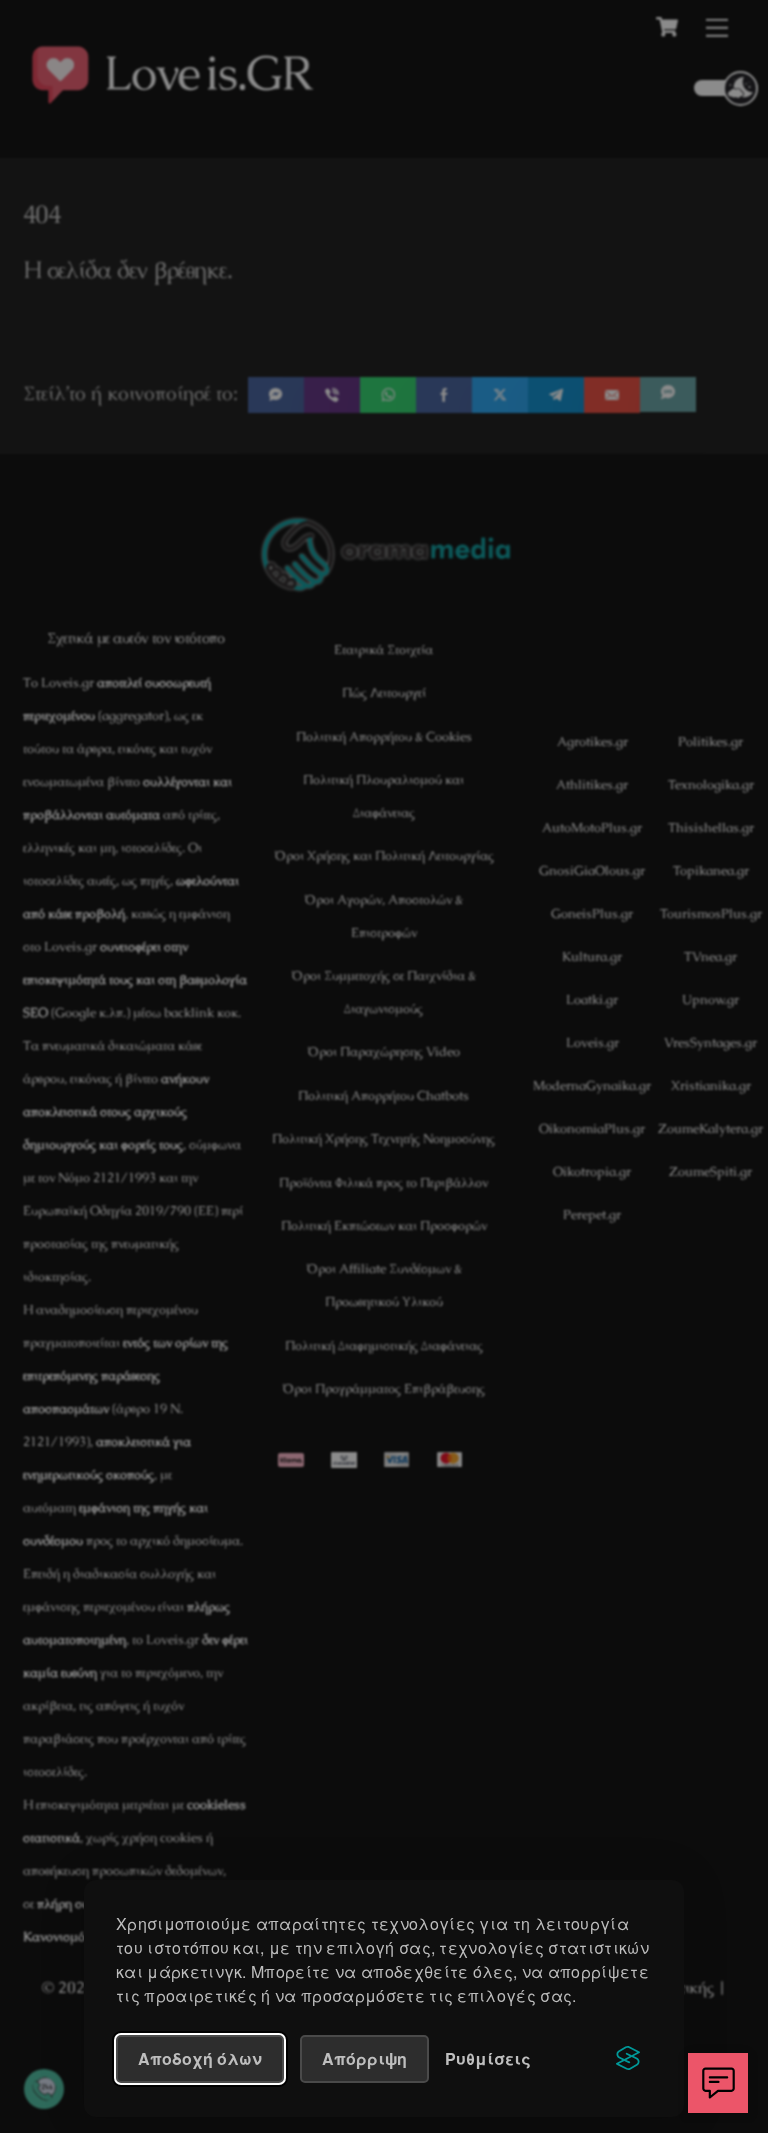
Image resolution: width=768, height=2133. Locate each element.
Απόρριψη (364, 2058)
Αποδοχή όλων (200, 2058)
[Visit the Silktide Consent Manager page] (628, 2059)
